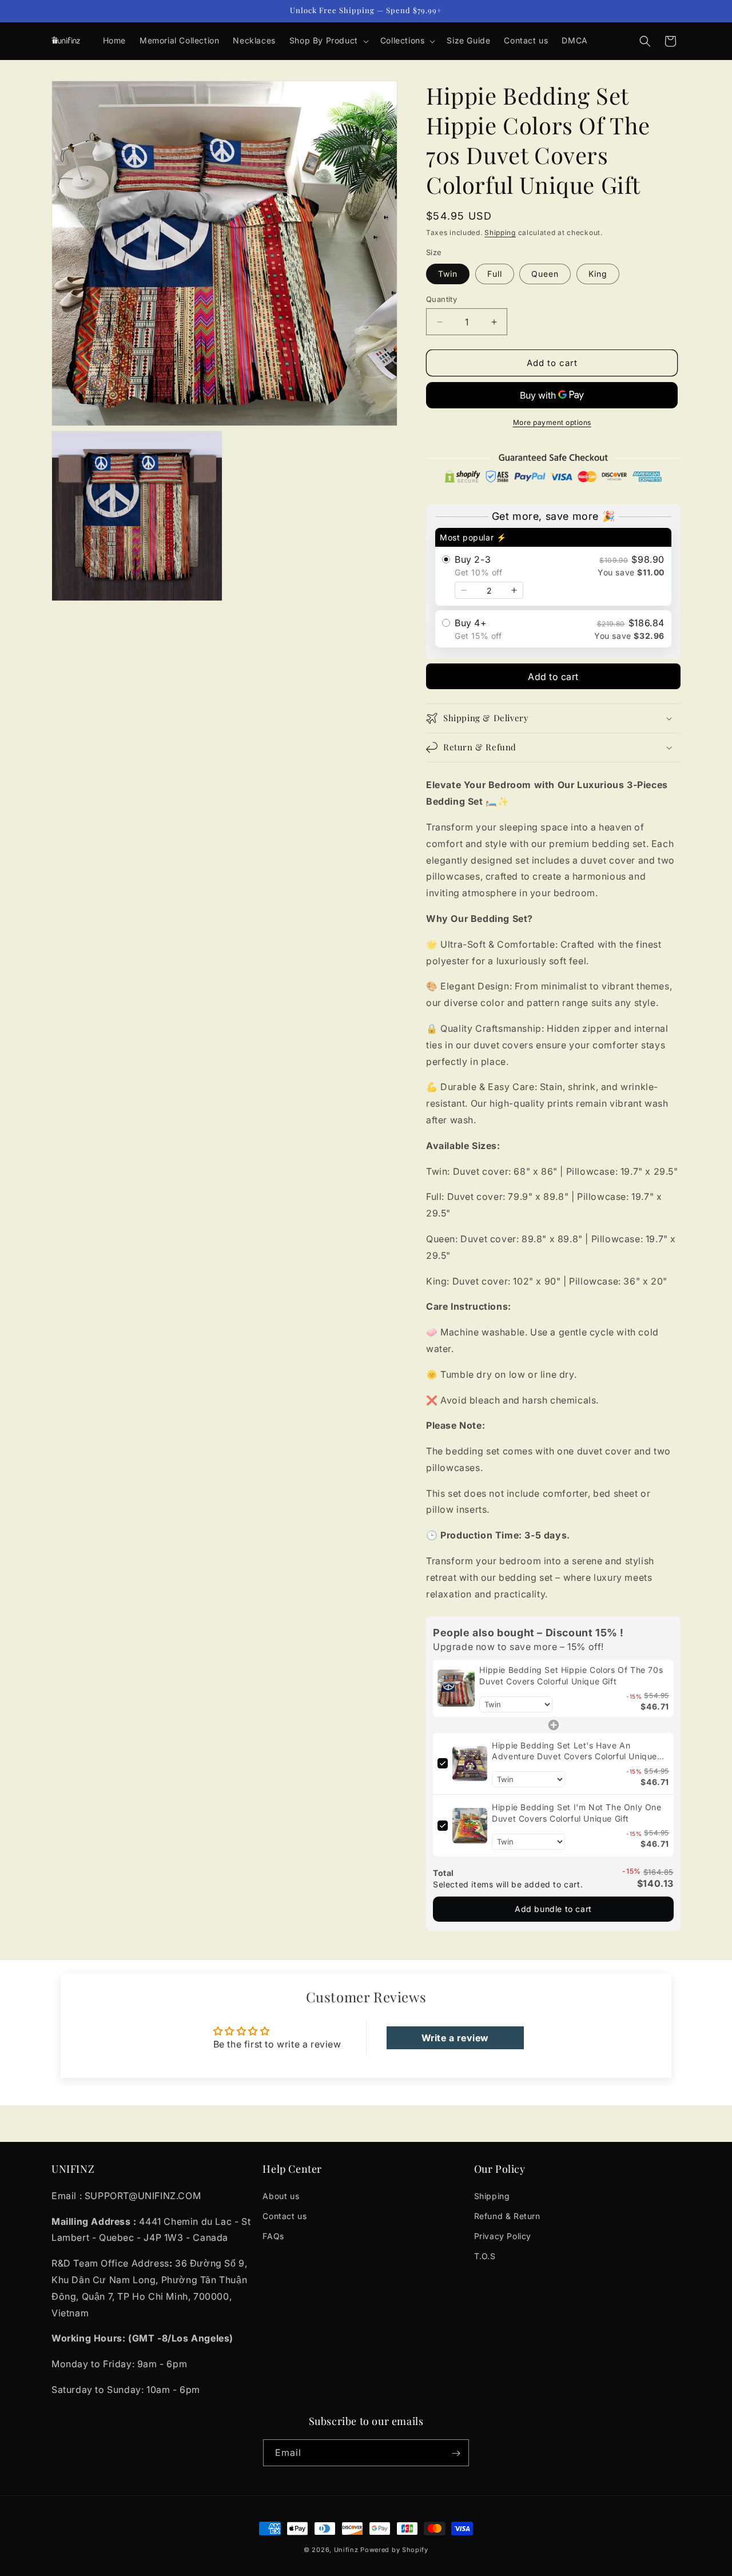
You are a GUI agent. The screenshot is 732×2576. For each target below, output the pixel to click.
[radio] (553, 567)
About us (281, 2195)
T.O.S (485, 2256)
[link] (456, 1688)
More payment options (552, 422)
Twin (448, 274)
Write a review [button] (455, 2038)
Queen (545, 274)
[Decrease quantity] (464, 590)
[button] (328, 41)
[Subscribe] (456, 2453)
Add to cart (553, 677)
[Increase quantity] (514, 590)
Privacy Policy (503, 2236)
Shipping (500, 232)
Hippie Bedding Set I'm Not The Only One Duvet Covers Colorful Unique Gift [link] (576, 1813)
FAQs (273, 2236)
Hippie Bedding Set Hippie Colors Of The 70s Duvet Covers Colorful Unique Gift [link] (571, 1675)
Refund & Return (507, 2215)
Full (495, 274)
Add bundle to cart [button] (553, 1909)
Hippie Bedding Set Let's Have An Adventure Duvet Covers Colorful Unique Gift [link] (574, 1751)
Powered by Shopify (394, 2550)
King (598, 274)
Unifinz (346, 2550)
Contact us (285, 2215)
